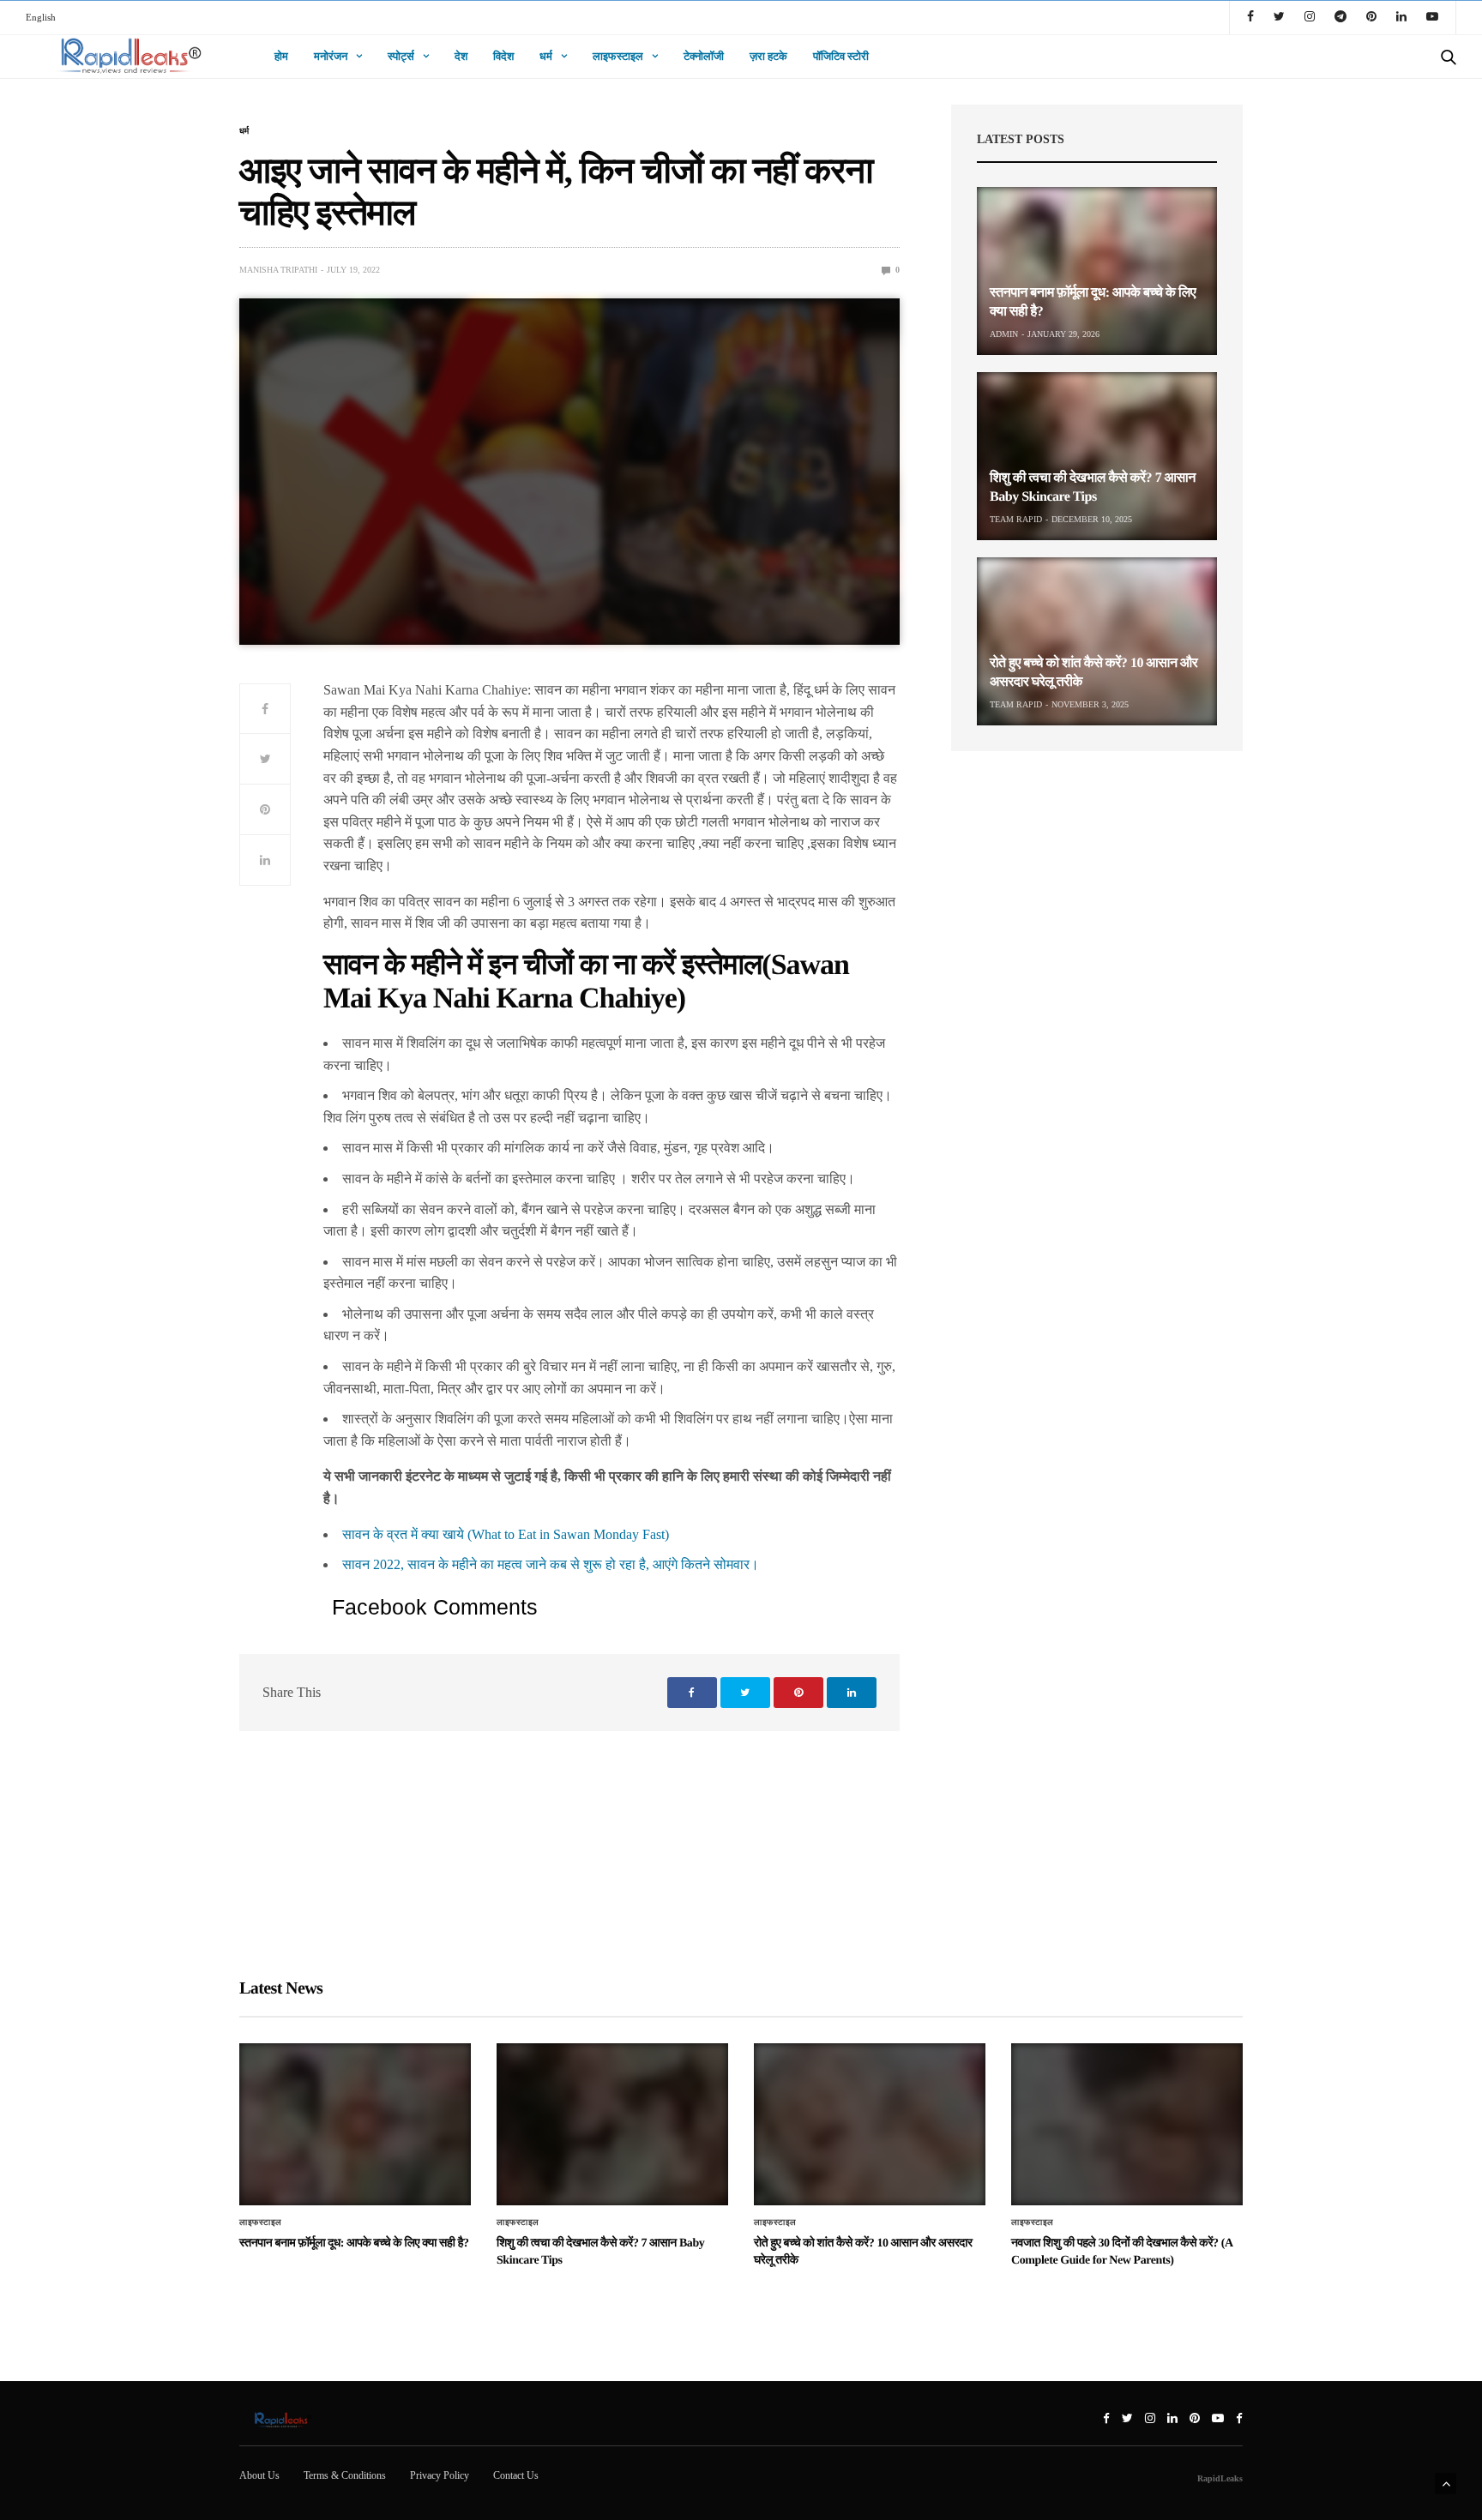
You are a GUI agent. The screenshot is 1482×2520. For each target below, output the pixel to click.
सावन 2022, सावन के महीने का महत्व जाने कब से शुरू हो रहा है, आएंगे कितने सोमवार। (551, 1564)
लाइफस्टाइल (618, 56)
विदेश (503, 56)
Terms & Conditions (345, 2475)
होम (281, 56)
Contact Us (516, 2475)
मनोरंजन (331, 56)
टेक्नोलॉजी (704, 56)
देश (461, 56)
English (41, 17)
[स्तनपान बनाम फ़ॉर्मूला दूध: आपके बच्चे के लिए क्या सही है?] (1097, 271)
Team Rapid (1016, 519)
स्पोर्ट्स (401, 56)
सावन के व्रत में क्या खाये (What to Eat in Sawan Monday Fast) (506, 1534)
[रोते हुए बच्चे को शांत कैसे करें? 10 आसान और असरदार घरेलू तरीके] (1097, 641)
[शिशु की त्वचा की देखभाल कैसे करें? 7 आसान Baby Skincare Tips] (1097, 456)
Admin (1004, 334)
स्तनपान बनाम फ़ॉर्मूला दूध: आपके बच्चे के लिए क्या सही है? (354, 2243)
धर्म (546, 56)
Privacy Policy (440, 2475)
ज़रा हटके (768, 56)
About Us (259, 2475)
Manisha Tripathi (278, 270)
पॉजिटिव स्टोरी (841, 56)
